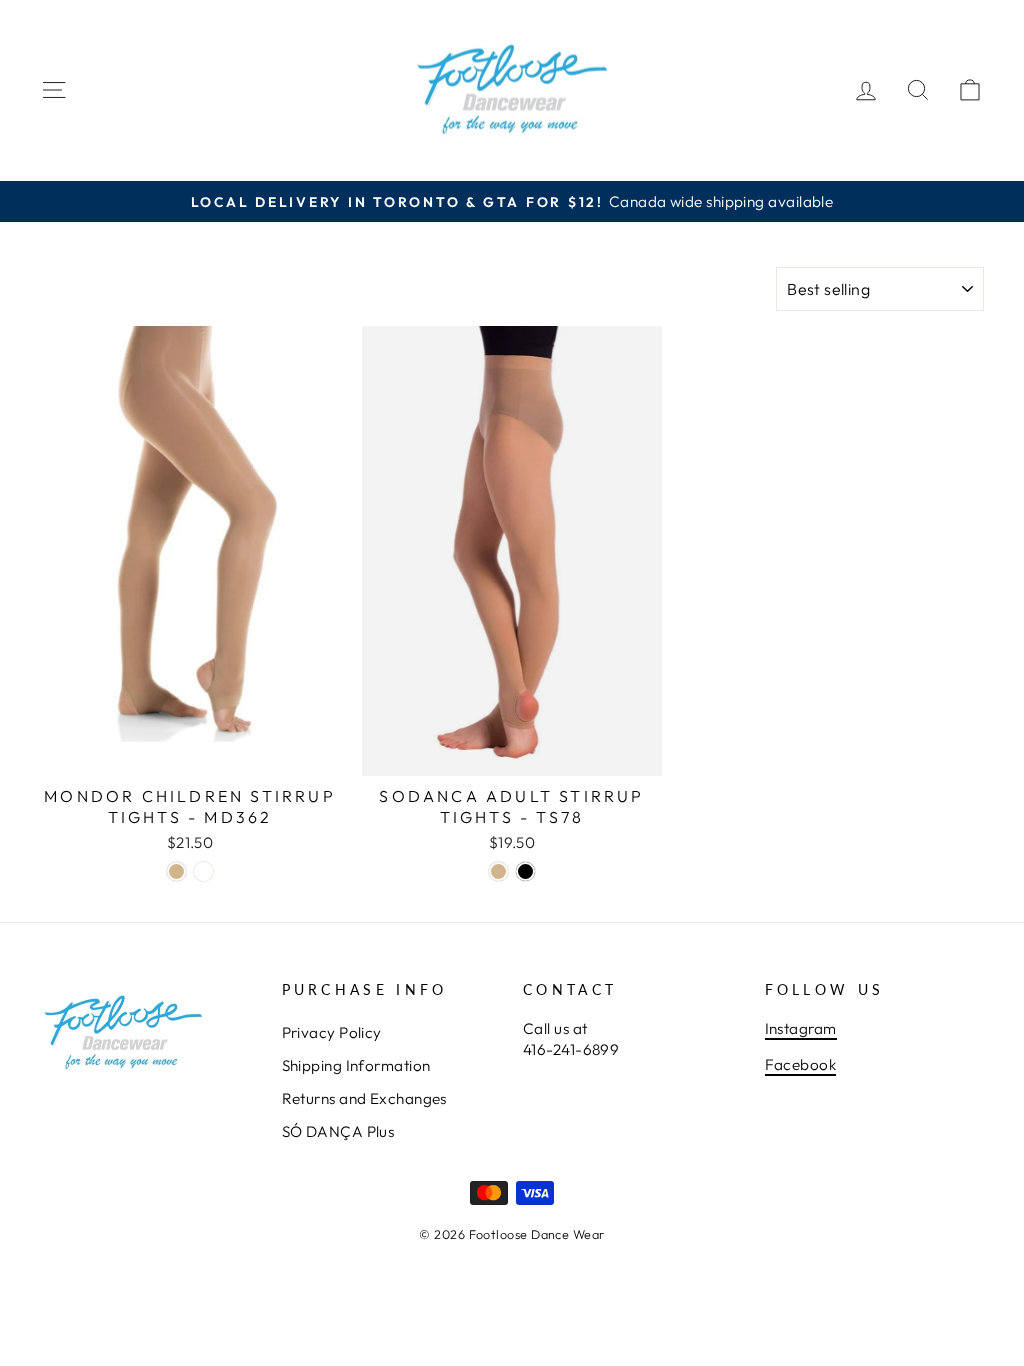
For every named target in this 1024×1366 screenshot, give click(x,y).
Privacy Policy (332, 1032)
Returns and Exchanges (364, 1098)
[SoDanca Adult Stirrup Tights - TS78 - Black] (525, 871)
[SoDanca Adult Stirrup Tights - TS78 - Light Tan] (498, 871)
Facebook (801, 1064)
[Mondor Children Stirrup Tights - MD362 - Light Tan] (176, 871)
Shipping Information (356, 1065)
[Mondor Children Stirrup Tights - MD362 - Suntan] (203, 871)
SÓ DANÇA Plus (338, 1131)
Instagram (801, 1028)
